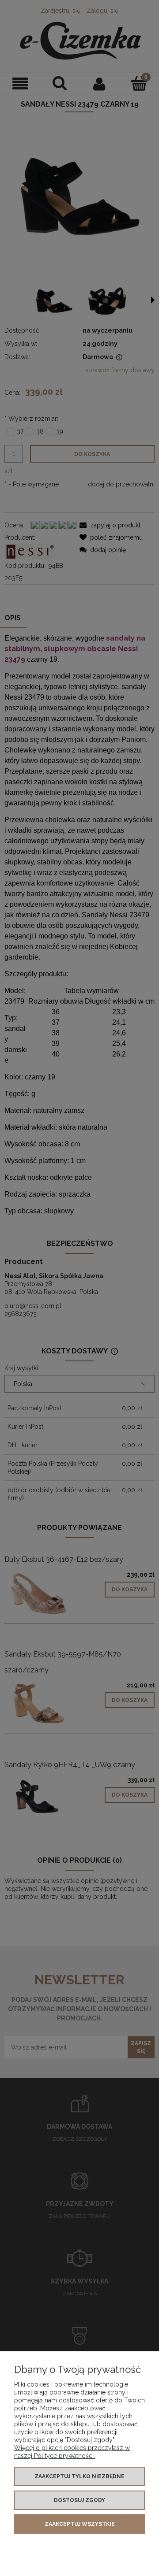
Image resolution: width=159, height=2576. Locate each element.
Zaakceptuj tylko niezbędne (79, 2476)
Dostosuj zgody (79, 2500)
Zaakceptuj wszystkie (80, 2524)
